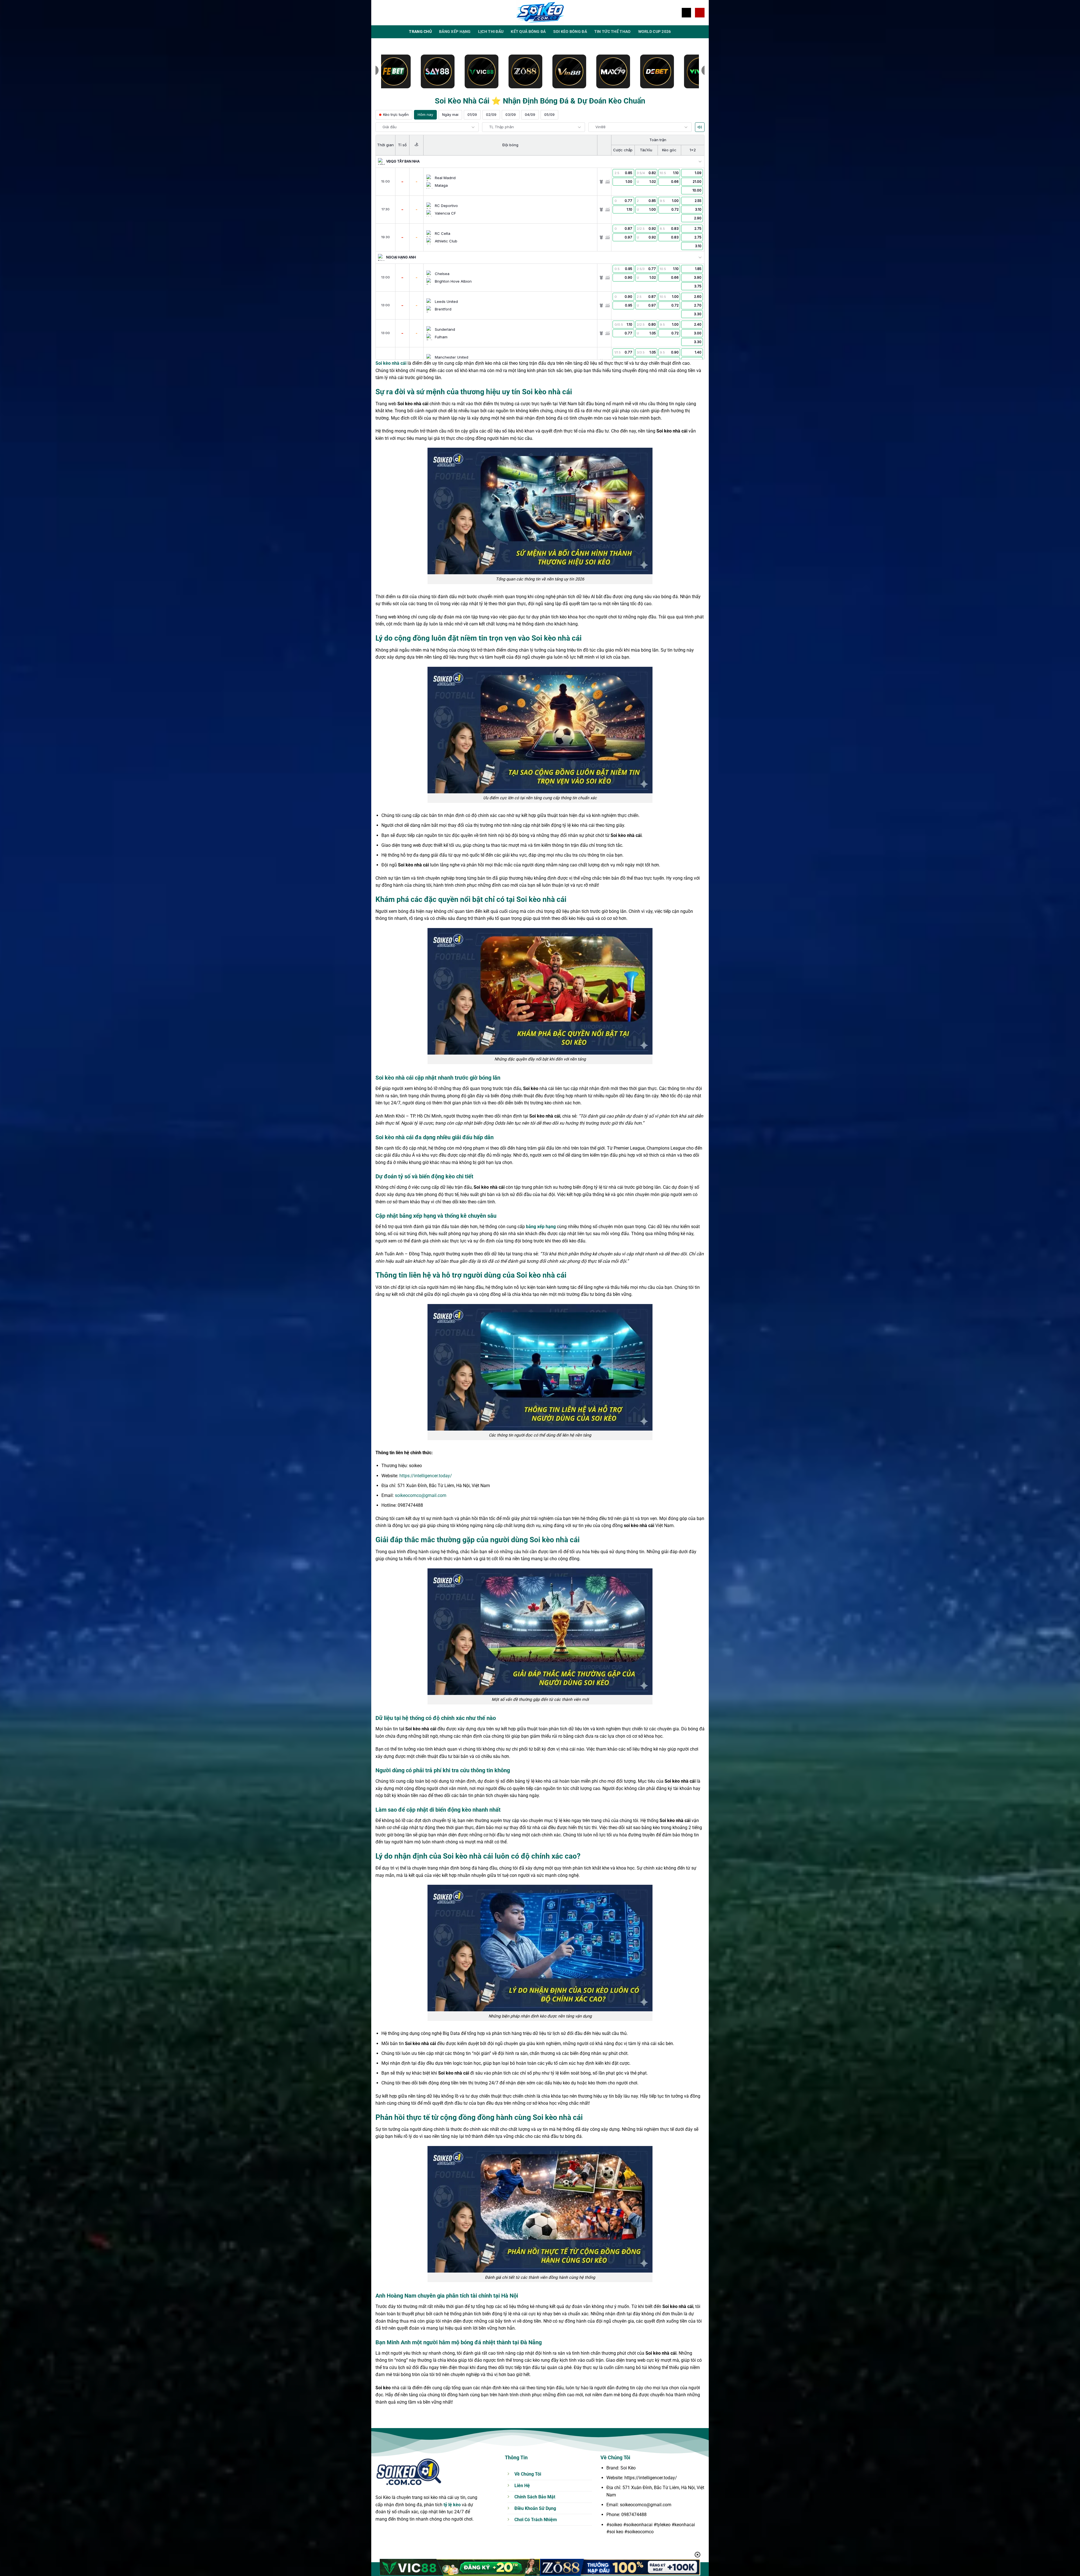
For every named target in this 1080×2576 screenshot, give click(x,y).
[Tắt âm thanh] (700, 127)
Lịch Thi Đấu (491, 32)
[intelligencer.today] (540, 13)
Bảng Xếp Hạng (455, 32)
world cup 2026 (655, 32)
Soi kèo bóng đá (570, 32)
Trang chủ (420, 32)
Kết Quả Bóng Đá (528, 32)
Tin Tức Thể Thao (613, 32)
